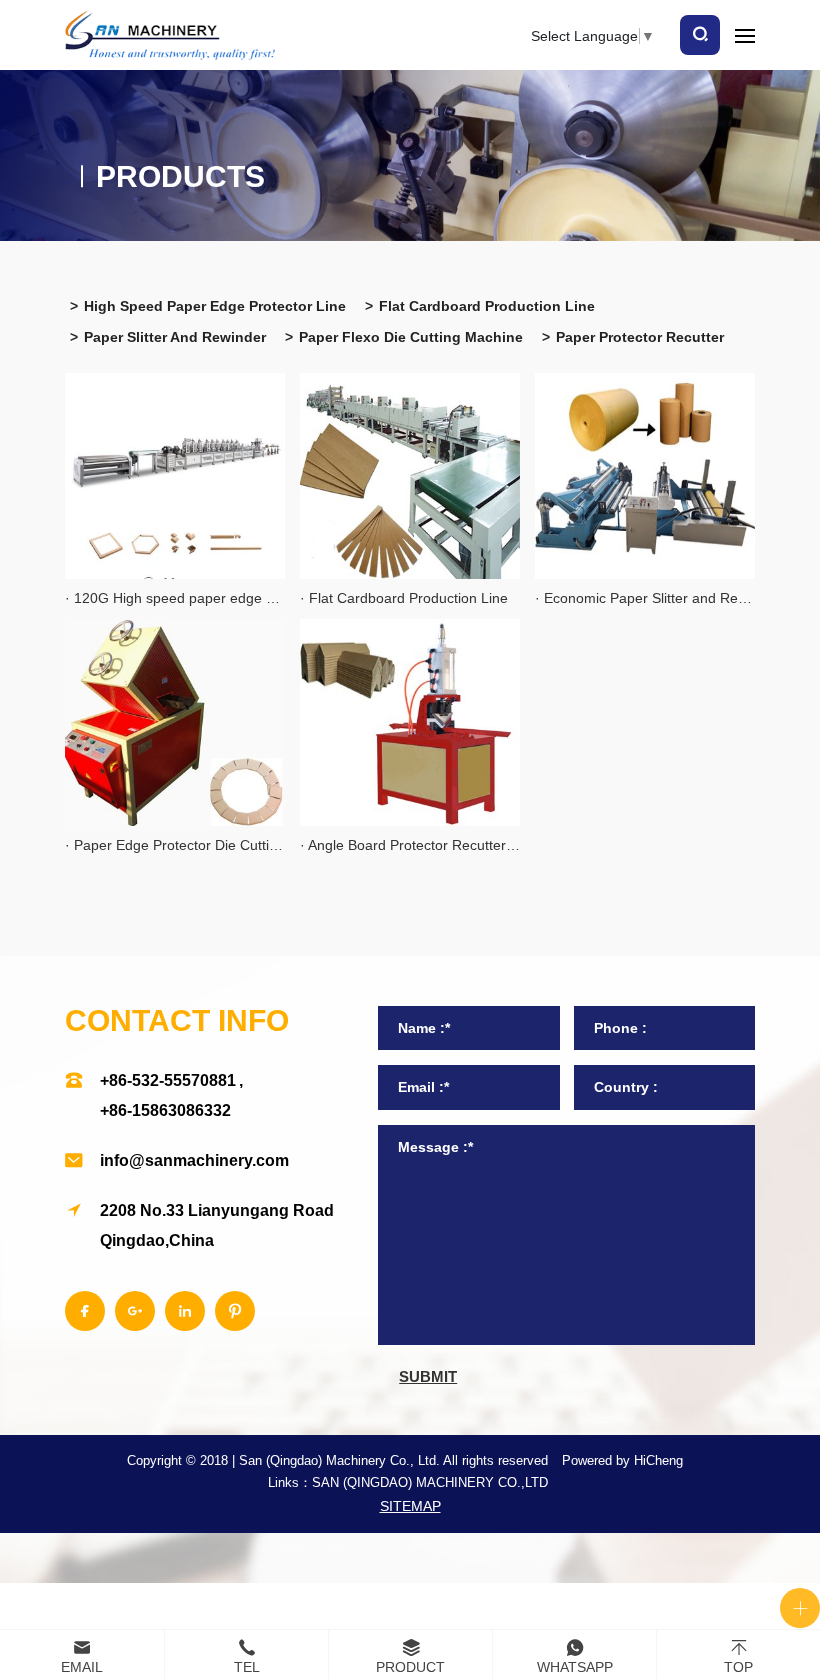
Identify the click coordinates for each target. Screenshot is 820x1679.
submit (428, 1376)
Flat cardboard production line (487, 306)
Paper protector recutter (640, 337)
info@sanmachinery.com (194, 1160)
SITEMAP (410, 1506)
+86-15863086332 (165, 1110)
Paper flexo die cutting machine (411, 337)
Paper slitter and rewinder (175, 337)
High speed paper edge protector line (215, 306)
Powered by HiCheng (622, 1460)
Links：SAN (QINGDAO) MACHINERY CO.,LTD (408, 1482)
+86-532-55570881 (168, 1080)
